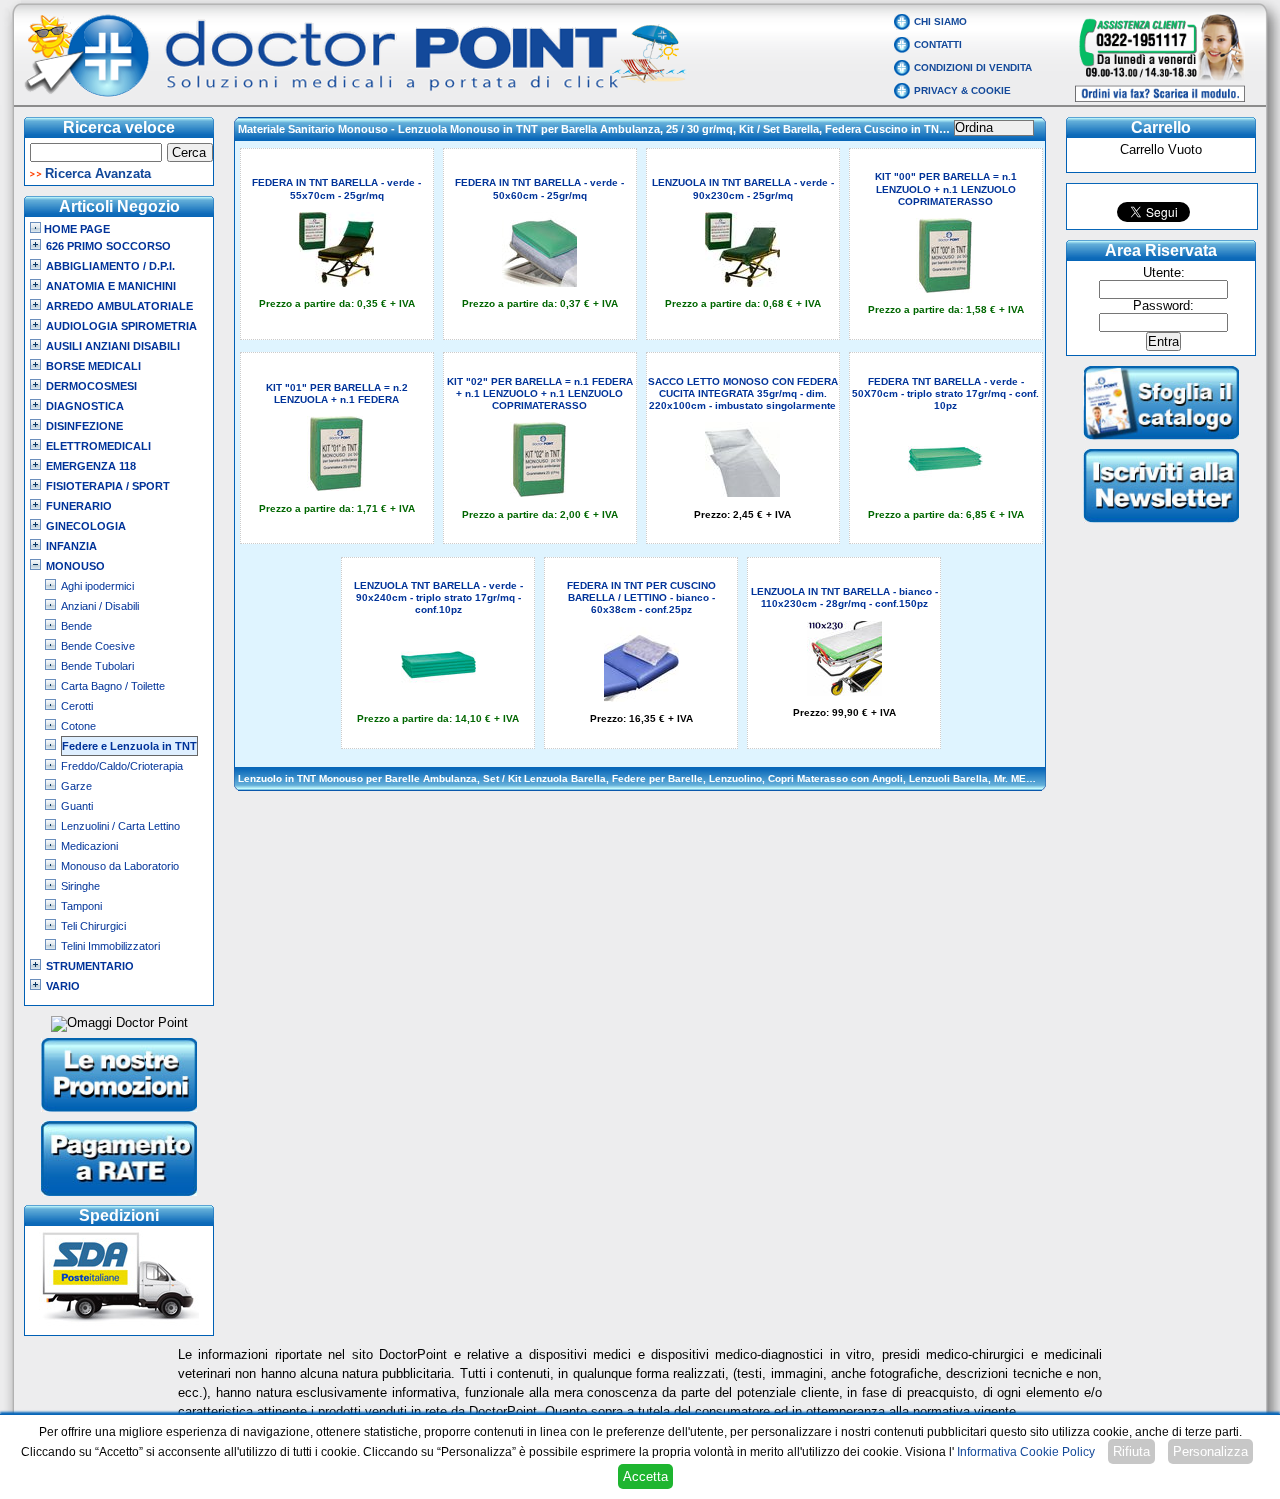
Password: (1163, 306)
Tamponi (81, 906)
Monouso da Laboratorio (120, 866)
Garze (76, 786)
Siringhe (80, 886)
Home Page (75, 229)
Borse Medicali (93, 366)
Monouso (75, 566)
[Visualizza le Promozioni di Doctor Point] (119, 1114)
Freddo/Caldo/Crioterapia (122, 766)
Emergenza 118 (91, 466)
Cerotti (77, 706)
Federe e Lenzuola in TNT (129, 746)
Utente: (1164, 273)
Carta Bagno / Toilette (113, 686)
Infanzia (71, 546)
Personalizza (1210, 1451)
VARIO (63, 986)
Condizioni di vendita (973, 67)
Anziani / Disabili (100, 606)
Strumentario (90, 966)
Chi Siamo (940, 21)
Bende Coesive (98, 646)
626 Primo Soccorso (108, 246)
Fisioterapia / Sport (108, 486)
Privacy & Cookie (962, 90)
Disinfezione (84, 426)
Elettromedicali (98, 446)
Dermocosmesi (91, 386)
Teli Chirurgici (93, 926)
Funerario (79, 506)
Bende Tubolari (97, 666)
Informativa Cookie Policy (1026, 1452)
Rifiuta (1131, 1451)
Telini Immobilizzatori (110, 946)
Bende (76, 626)
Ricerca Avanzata (98, 174)
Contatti (938, 44)
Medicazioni (89, 846)
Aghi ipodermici (97, 586)
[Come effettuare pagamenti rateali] (119, 1198)
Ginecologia (86, 526)
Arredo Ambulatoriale (119, 306)
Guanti (77, 806)
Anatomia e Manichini (111, 286)
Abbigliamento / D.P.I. (110, 266)
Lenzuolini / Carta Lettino (120, 826)
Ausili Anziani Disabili (113, 346)
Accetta (645, 1476)
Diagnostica (85, 406)
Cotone (78, 726)
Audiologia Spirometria (121, 326)
